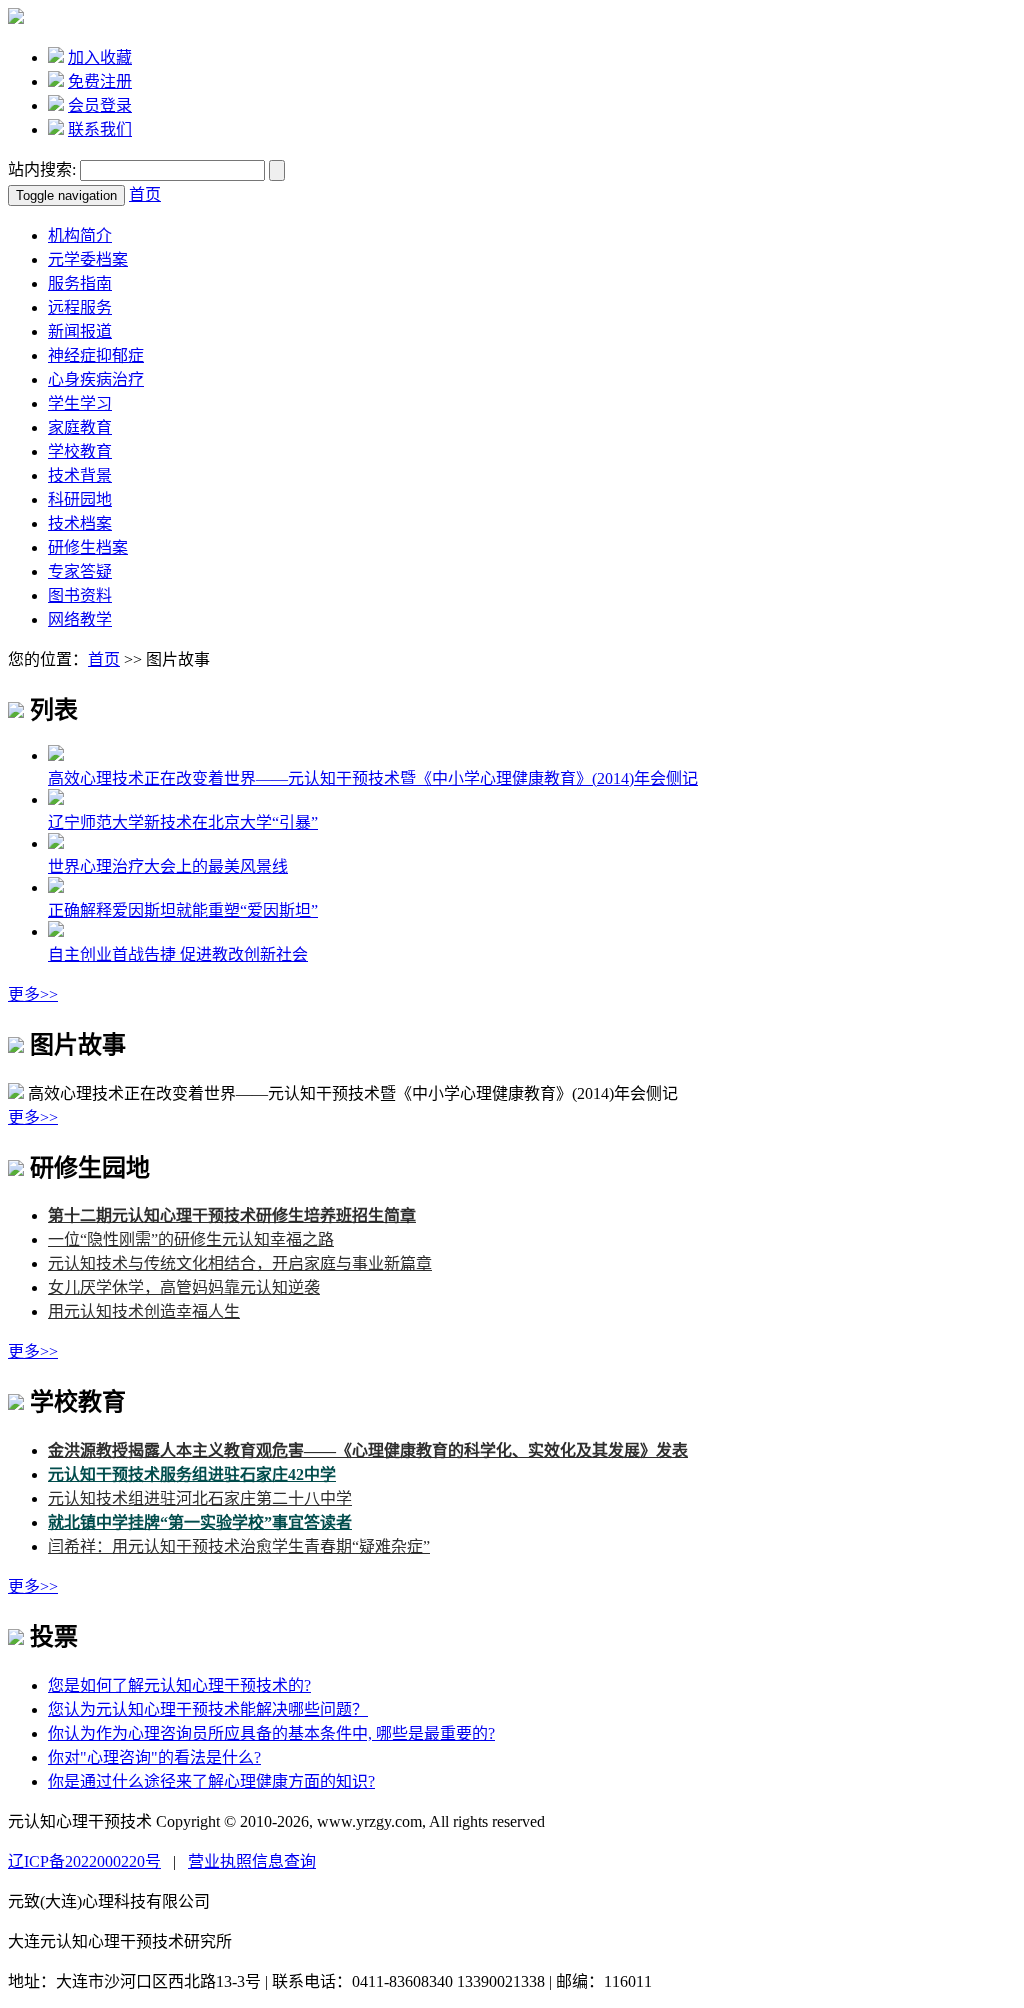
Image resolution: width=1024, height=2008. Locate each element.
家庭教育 (80, 427)
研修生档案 (88, 547)
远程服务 (80, 307)
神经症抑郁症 (96, 355)
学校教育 (80, 451)
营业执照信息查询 (252, 1861)
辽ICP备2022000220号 (84, 1861)
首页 (145, 194)
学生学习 (80, 403)
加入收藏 (100, 57)
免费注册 (100, 81)
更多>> (33, 994)
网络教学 (80, 619)
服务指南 (80, 283)
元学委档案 (88, 259)
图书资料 (80, 595)
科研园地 (80, 499)
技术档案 (80, 523)
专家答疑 (80, 571)
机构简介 (80, 235)
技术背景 (80, 475)
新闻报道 (80, 331)
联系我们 (100, 129)
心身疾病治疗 (96, 379)
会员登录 (100, 105)
